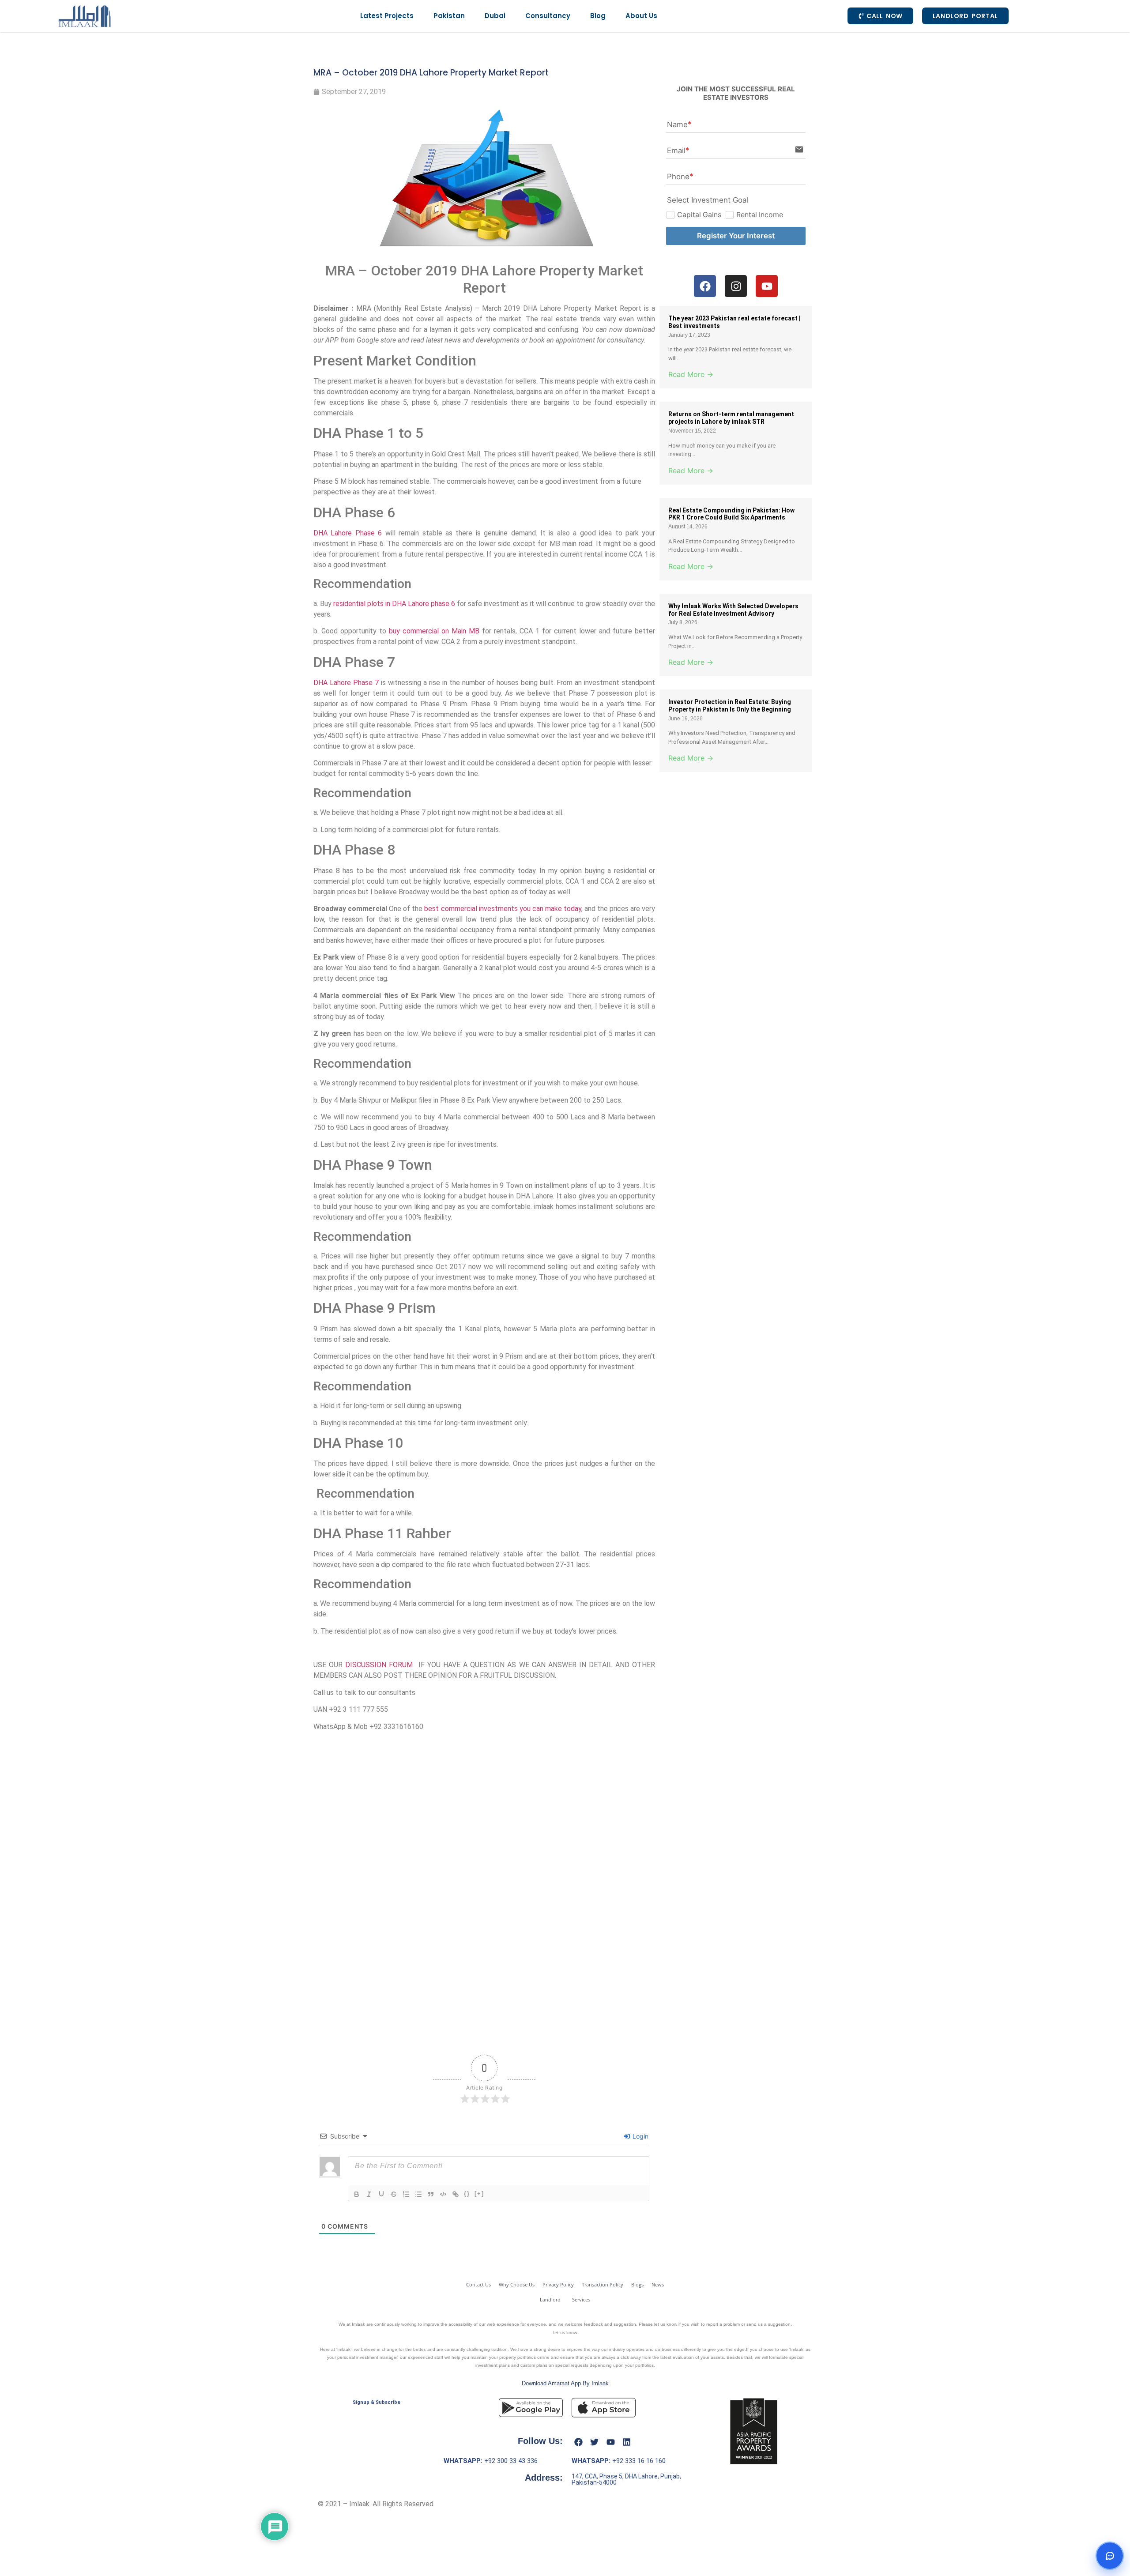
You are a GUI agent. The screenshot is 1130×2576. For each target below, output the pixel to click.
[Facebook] (578, 2442)
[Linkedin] (627, 2442)
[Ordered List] (406, 2194)
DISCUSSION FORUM (379, 1665)
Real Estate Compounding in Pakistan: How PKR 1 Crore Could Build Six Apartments (731, 514)
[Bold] (357, 2194)
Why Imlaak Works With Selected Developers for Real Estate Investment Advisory (733, 610)
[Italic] (369, 2194)
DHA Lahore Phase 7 (346, 683)
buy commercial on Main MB (433, 631)
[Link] (456, 2194)
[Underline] (381, 2194)
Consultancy (548, 16)
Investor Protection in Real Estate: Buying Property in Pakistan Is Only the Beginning (730, 706)
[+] (479, 2194)
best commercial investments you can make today (503, 909)
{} (467, 2194)
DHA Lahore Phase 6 (348, 533)
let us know (565, 2332)
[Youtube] (610, 2442)
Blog (598, 16)
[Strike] (394, 2194)
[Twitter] (595, 2442)
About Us (641, 16)
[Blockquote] (431, 2194)
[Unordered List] (418, 2194)
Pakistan (449, 16)
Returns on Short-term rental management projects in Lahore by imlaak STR (731, 418)
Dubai (495, 16)
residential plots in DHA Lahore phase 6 (394, 604)
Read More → (691, 374)
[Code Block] (443, 2194)
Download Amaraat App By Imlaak (565, 2383)
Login (640, 2136)
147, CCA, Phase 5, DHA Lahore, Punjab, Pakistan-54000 (626, 2479)
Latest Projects (387, 16)
